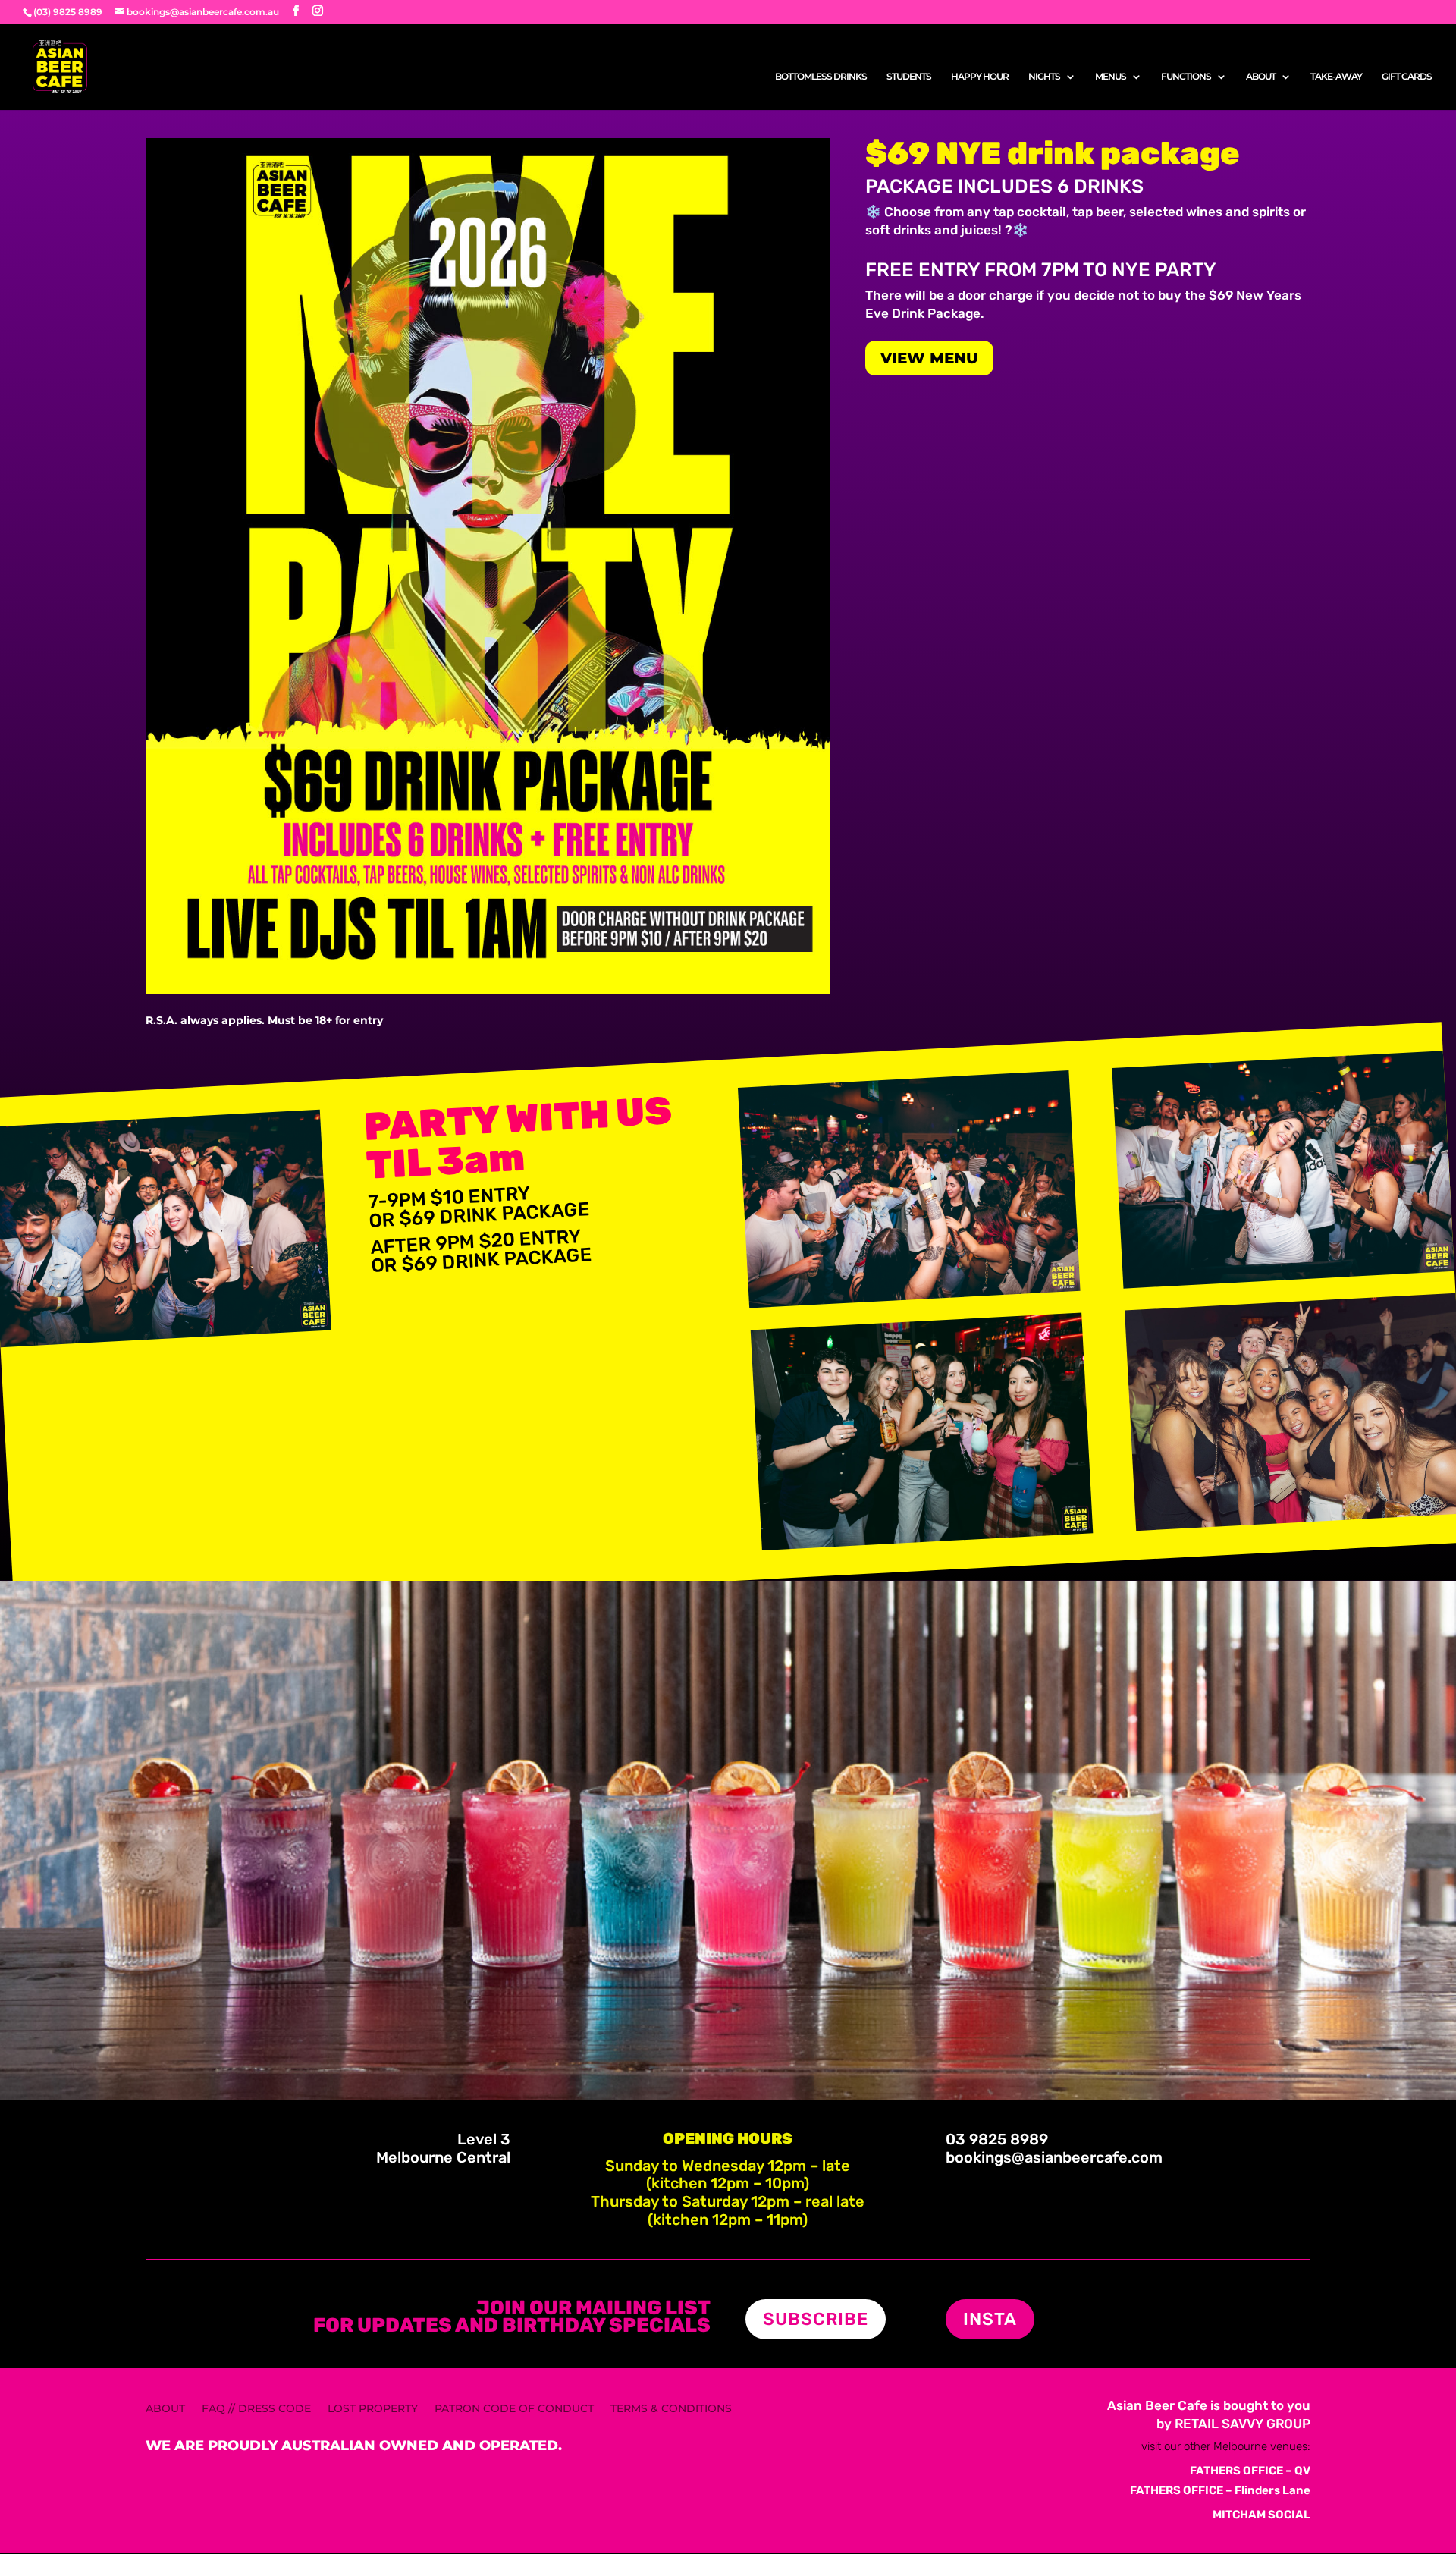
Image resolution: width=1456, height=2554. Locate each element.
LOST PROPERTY (373, 2409)
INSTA (990, 2319)
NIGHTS (1044, 77)
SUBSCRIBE (816, 2319)
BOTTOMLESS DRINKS (821, 77)
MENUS (1111, 77)
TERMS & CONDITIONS (671, 2409)
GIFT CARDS (1407, 77)
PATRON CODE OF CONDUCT (514, 2409)
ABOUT (1261, 77)
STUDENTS (909, 77)
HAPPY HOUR (980, 77)
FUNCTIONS (1186, 77)
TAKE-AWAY (1336, 77)
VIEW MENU (929, 358)
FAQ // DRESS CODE (256, 2409)
